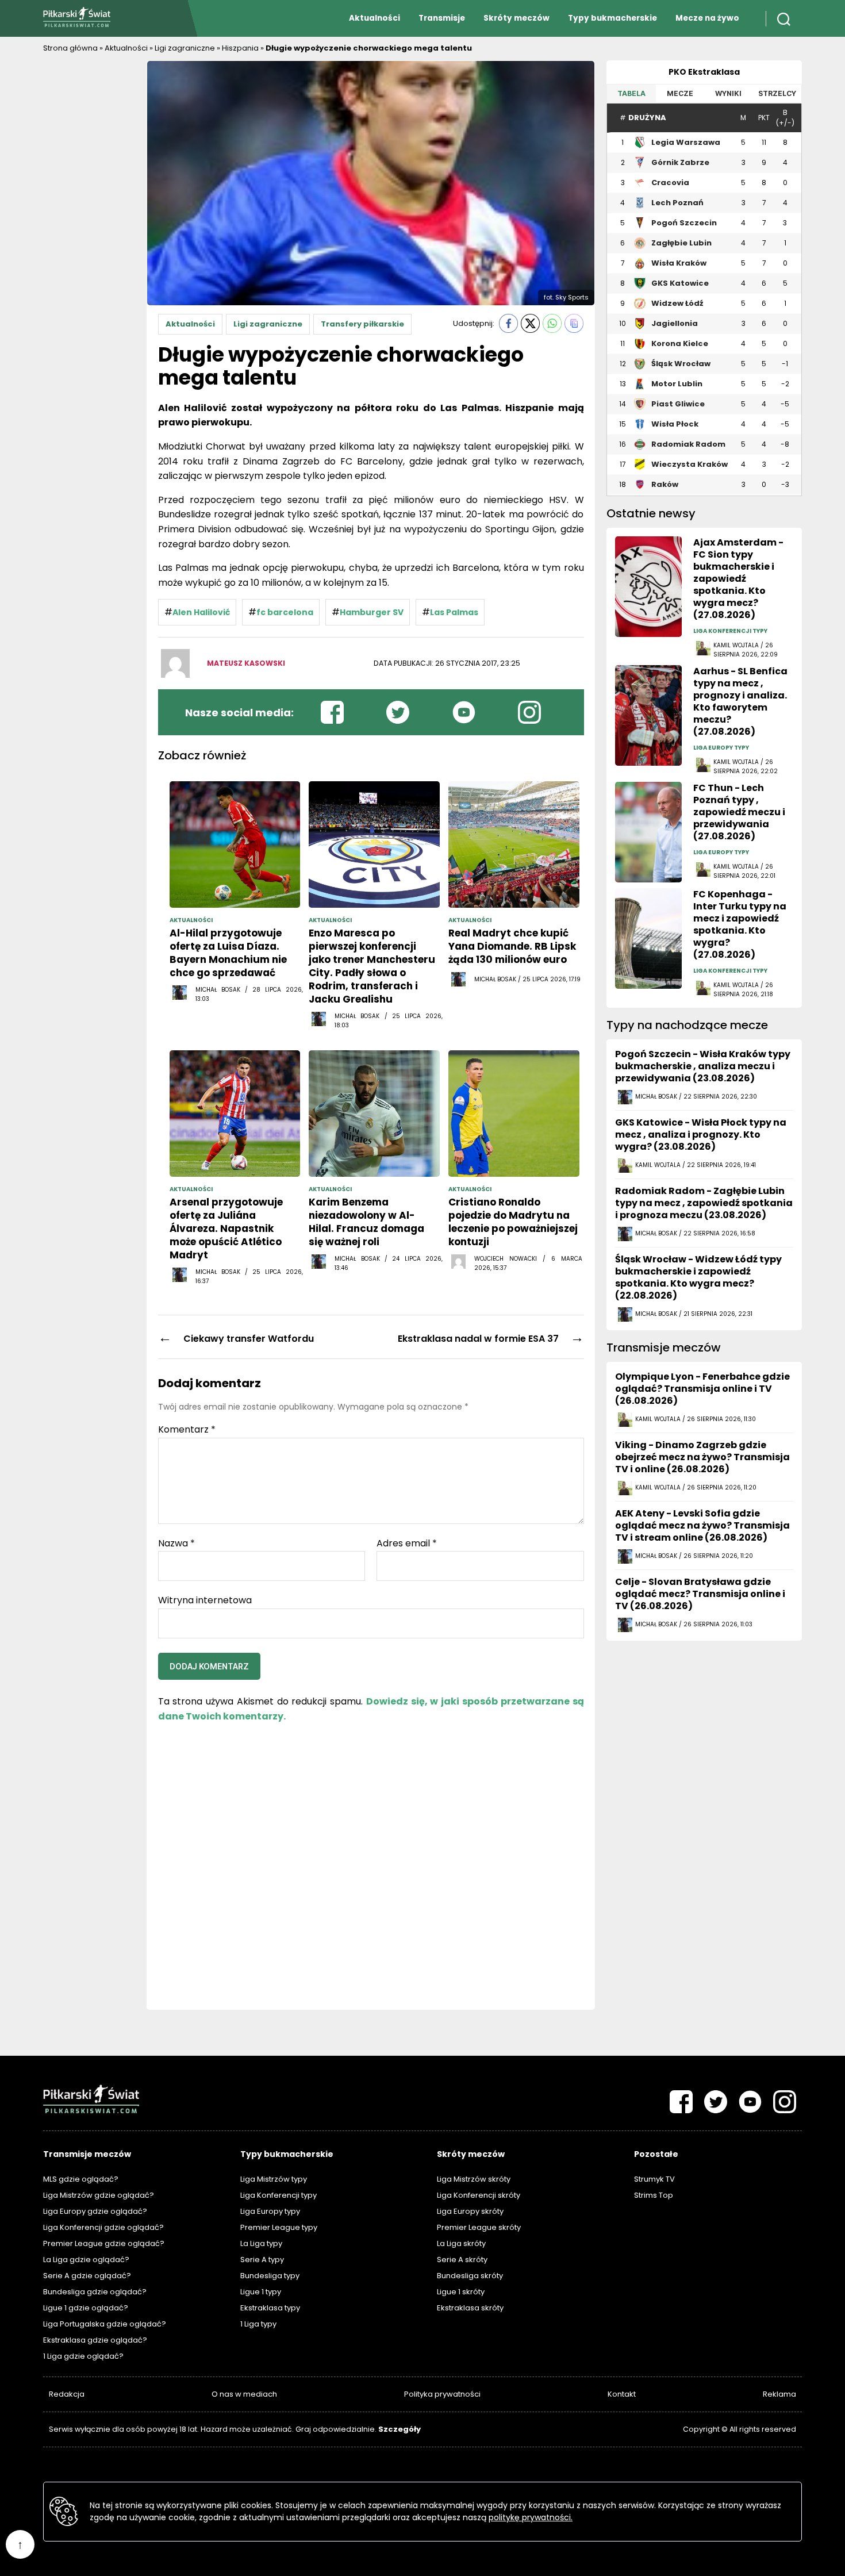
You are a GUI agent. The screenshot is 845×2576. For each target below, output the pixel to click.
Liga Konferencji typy (279, 2195)
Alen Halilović (201, 612)
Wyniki (728, 93)
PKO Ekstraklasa (704, 72)
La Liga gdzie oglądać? (86, 2260)
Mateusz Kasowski (246, 663)
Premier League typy (279, 2227)
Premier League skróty (479, 2227)
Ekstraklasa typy (270, 2308)
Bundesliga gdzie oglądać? (95, 2292)
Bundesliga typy (270, 2276)
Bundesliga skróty (470, 2276)
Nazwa (176, 1544)
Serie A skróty (462, 2260)
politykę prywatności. (531, 2517)
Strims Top (654, 2195)
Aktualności (375, 18)
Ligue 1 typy (261, 2292)
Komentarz (187, 1430)
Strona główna (70, 48)
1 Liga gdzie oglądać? (83, 2356)
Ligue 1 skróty (461, 2292)
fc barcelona (285, 612)
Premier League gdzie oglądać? (104, 2243)
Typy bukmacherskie (612, 18)
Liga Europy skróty (470, 2211)
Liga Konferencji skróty (479, 2195)
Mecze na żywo (707, 18)
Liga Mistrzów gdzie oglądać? (99, 2195)
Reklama (779, 2394)
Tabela (631, 93)
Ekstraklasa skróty (470, 2308)
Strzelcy (777, 93)
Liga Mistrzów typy (274, 2179)
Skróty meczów (516, 18)
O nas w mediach (244, 2394)
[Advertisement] (89, 233)
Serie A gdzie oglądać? (87, 2276)
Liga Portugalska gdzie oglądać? (105, 2324)
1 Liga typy (258, 2324)
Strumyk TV (654, 2179)
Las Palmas (454, 612)
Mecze (680, 93)
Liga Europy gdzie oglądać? (95, 2211)
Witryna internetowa (205, 1600)
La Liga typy (261, 2243)
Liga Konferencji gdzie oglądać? (103, 2227)
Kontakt (622, 2394)
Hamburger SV (372, 612)
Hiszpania (240, 48)
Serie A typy (262, 2260)
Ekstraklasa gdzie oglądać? (95, 2340)
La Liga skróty (461, 2243)
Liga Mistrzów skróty (474, 2179)
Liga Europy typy (270, 2211)
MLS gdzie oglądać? (81, 2179)
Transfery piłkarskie (362, 324)
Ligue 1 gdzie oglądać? (86, 2308)
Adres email (407, 1544)
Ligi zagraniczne (185, 48)
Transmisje (442, 18)
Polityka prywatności (442, 2394)
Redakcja (67, 2394)
